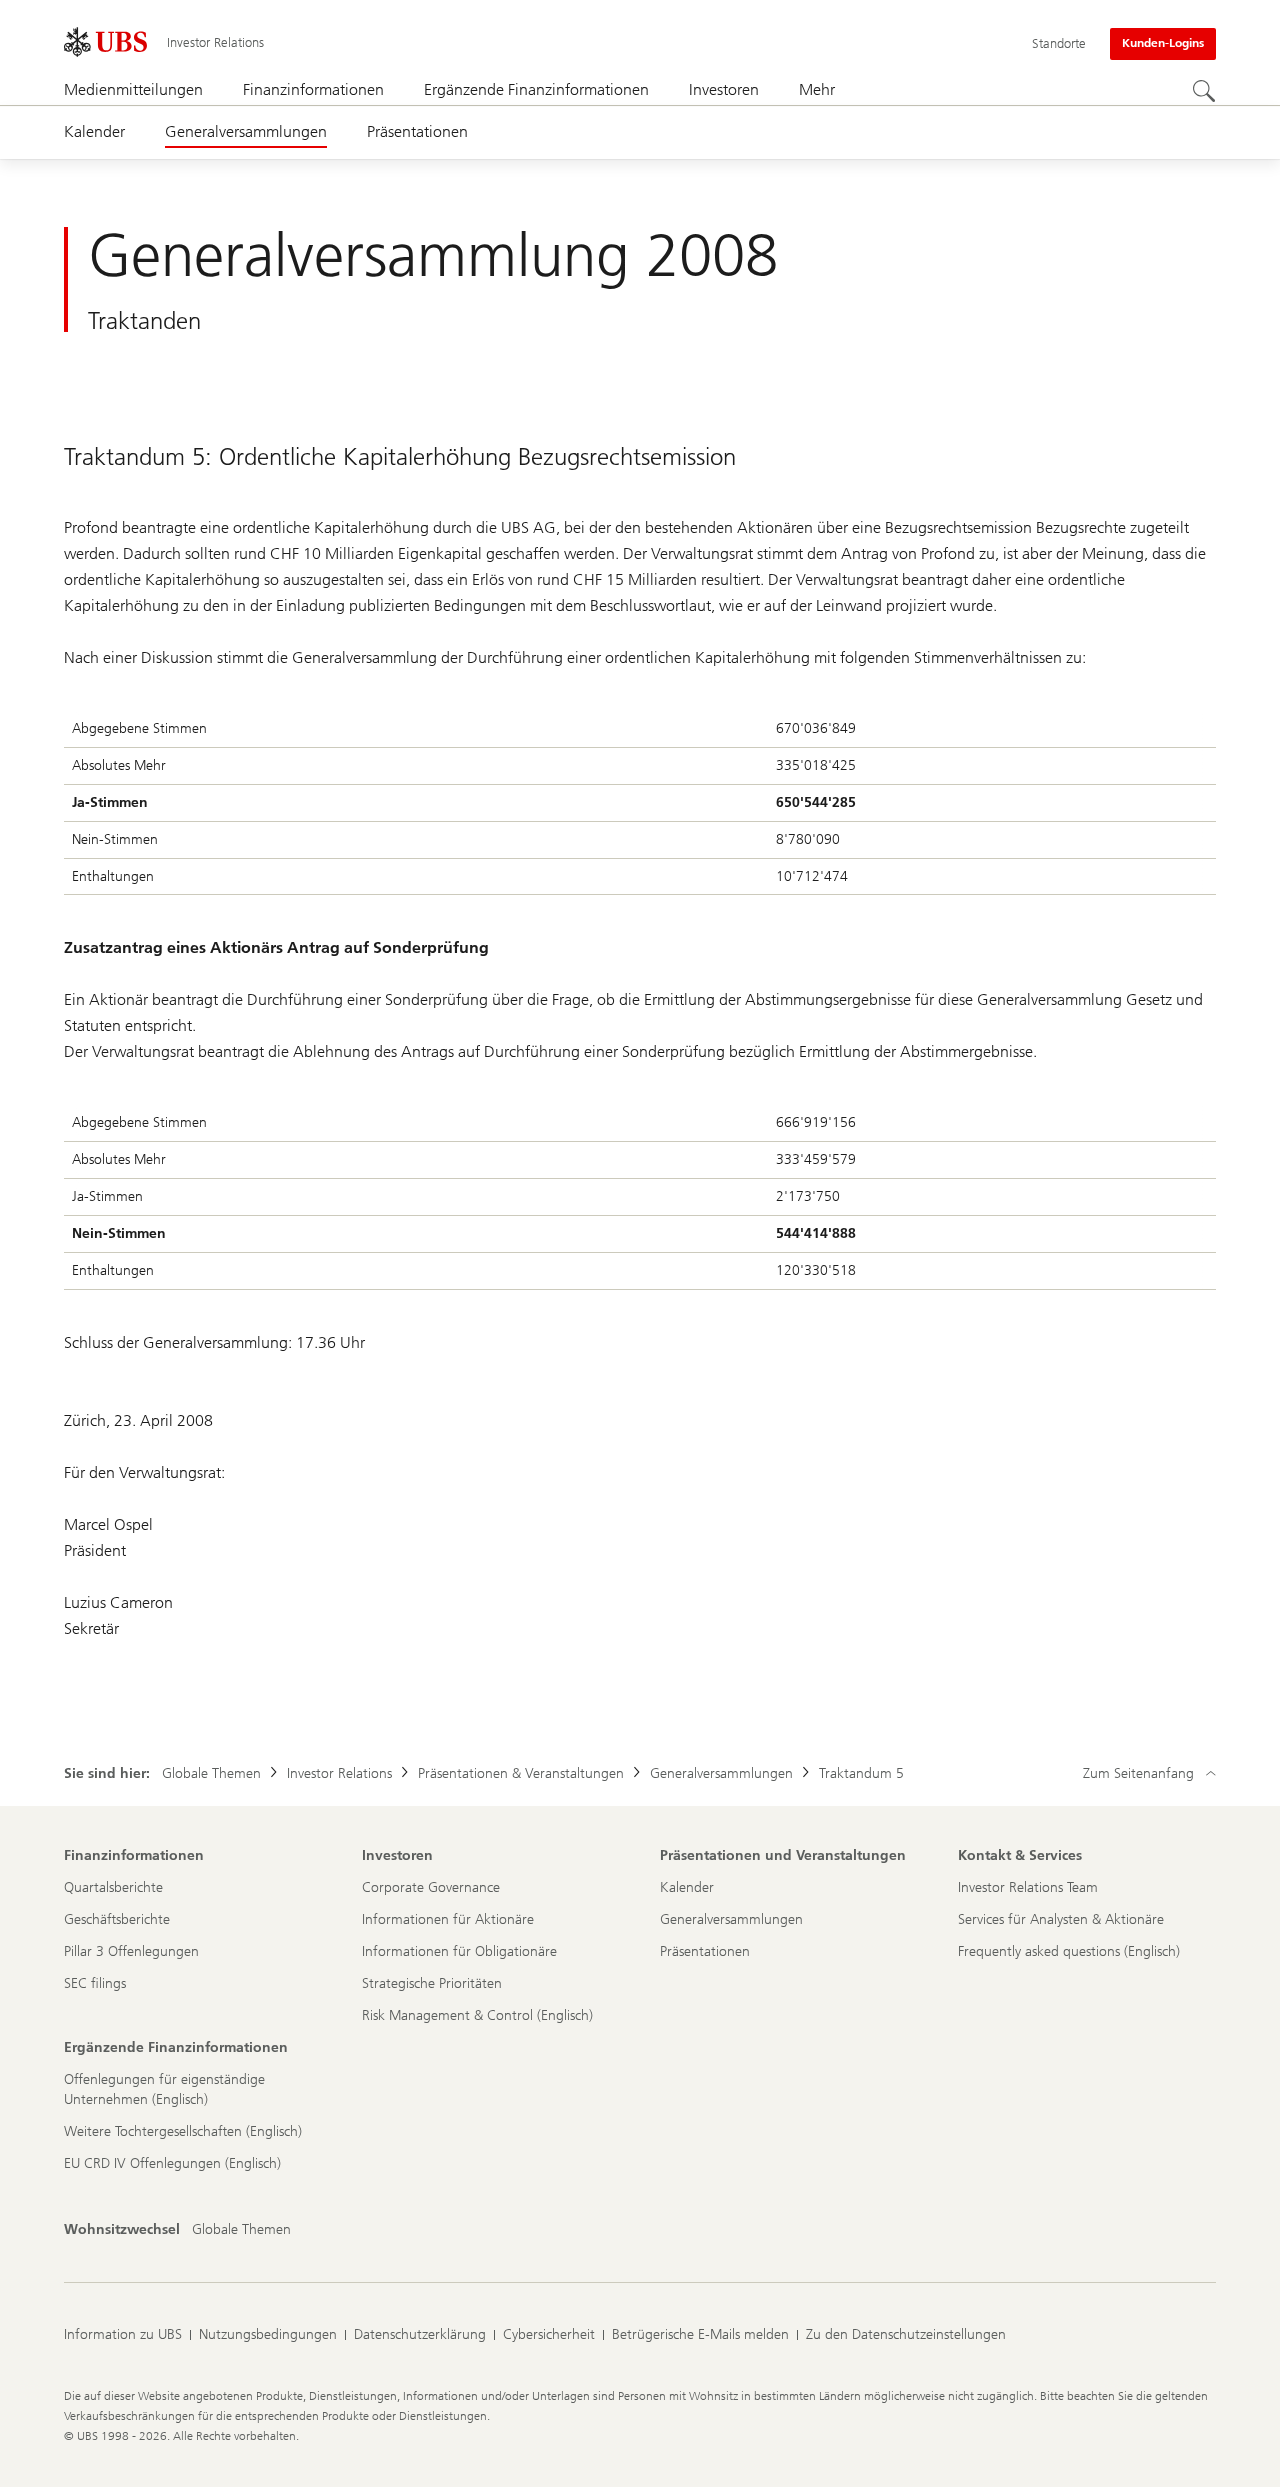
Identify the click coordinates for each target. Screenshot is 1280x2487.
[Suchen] (1204, 91)
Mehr (817, 89)
